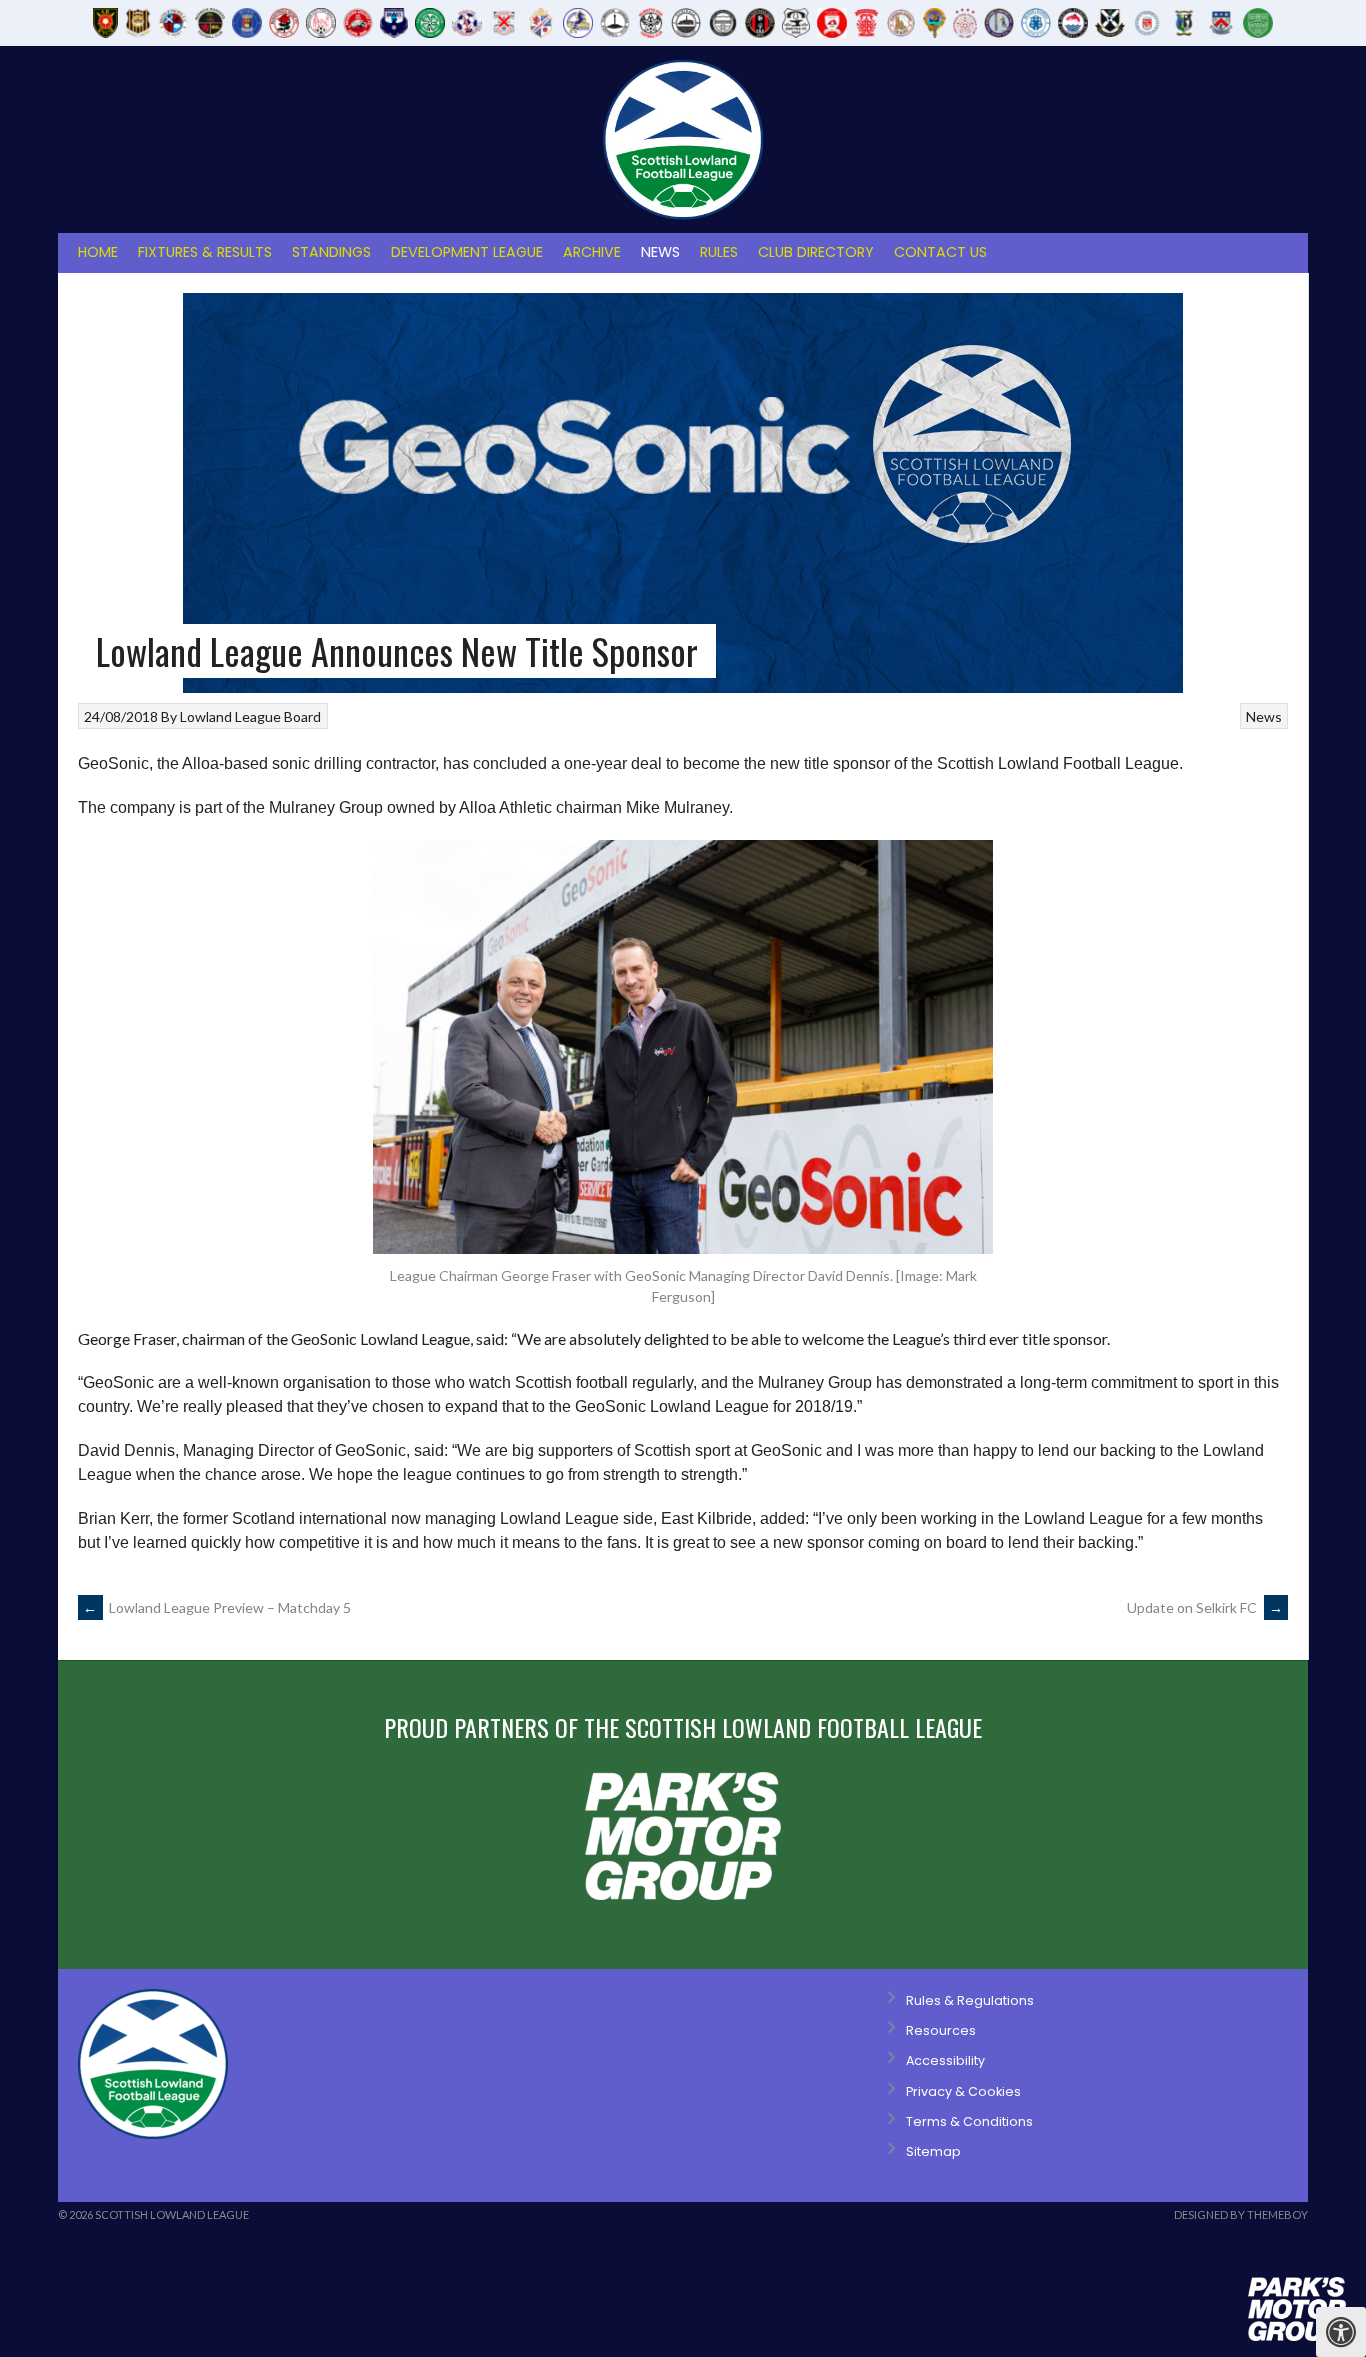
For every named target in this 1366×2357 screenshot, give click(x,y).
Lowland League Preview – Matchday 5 (217, 1607)
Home (98, 252)
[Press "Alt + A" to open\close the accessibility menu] (1341, 2332)
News (660, 252)
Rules (719, 252)
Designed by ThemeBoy (1241, 2214)
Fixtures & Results (205, 252)
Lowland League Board (250, 716)
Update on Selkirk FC (1205, 1607)
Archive (592, 252)
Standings (331, 252)
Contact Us (940, 252)
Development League (467, 252)
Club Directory (816, 252)
